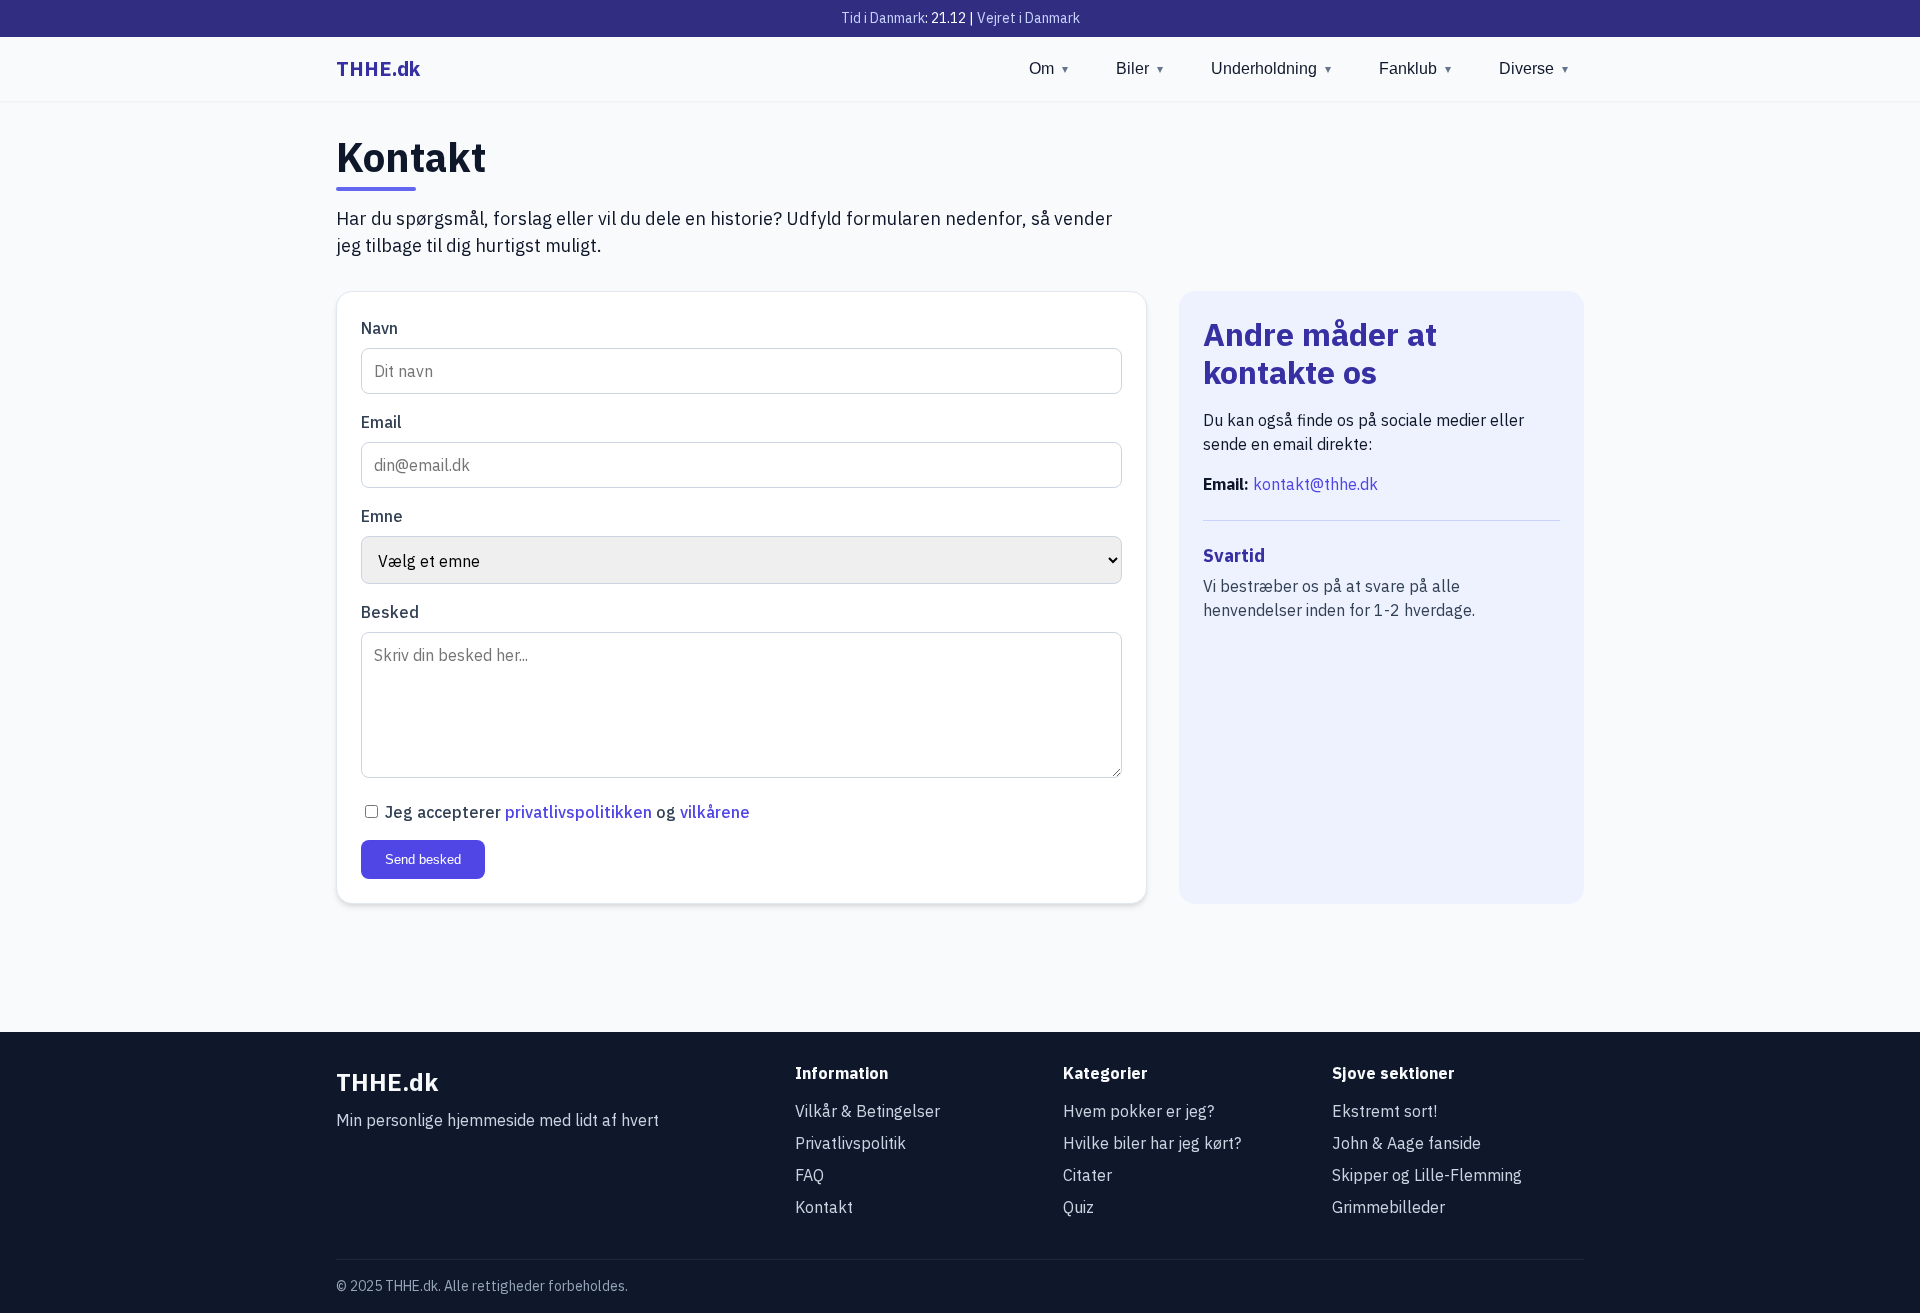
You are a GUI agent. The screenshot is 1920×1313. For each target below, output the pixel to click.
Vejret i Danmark (1028, 18)
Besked (390, 612)
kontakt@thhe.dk (1315, 484)
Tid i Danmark (883, 18)
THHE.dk (378, 68)
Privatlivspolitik (850, 1143)
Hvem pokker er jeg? (1138, 1111)
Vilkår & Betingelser (867, 1111)
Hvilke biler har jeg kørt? (1152, 1143)
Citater (1087, 1175)
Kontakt (824, 1207)
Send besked (423, 859)
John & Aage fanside (1406, 1143)
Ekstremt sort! (1384, 1111)
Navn (379, 328)
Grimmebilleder (1388, 1207)
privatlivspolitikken (578, 812)
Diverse (1533, 68)
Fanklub (1415, 68)
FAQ (809, 1175)
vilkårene (715, 812)
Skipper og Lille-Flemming (1427, 1175)
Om (1048, 68)
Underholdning (1271, 68)
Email (381, 422)
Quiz (1078, 1207)
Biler (1139, 68)
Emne (382, 516)
